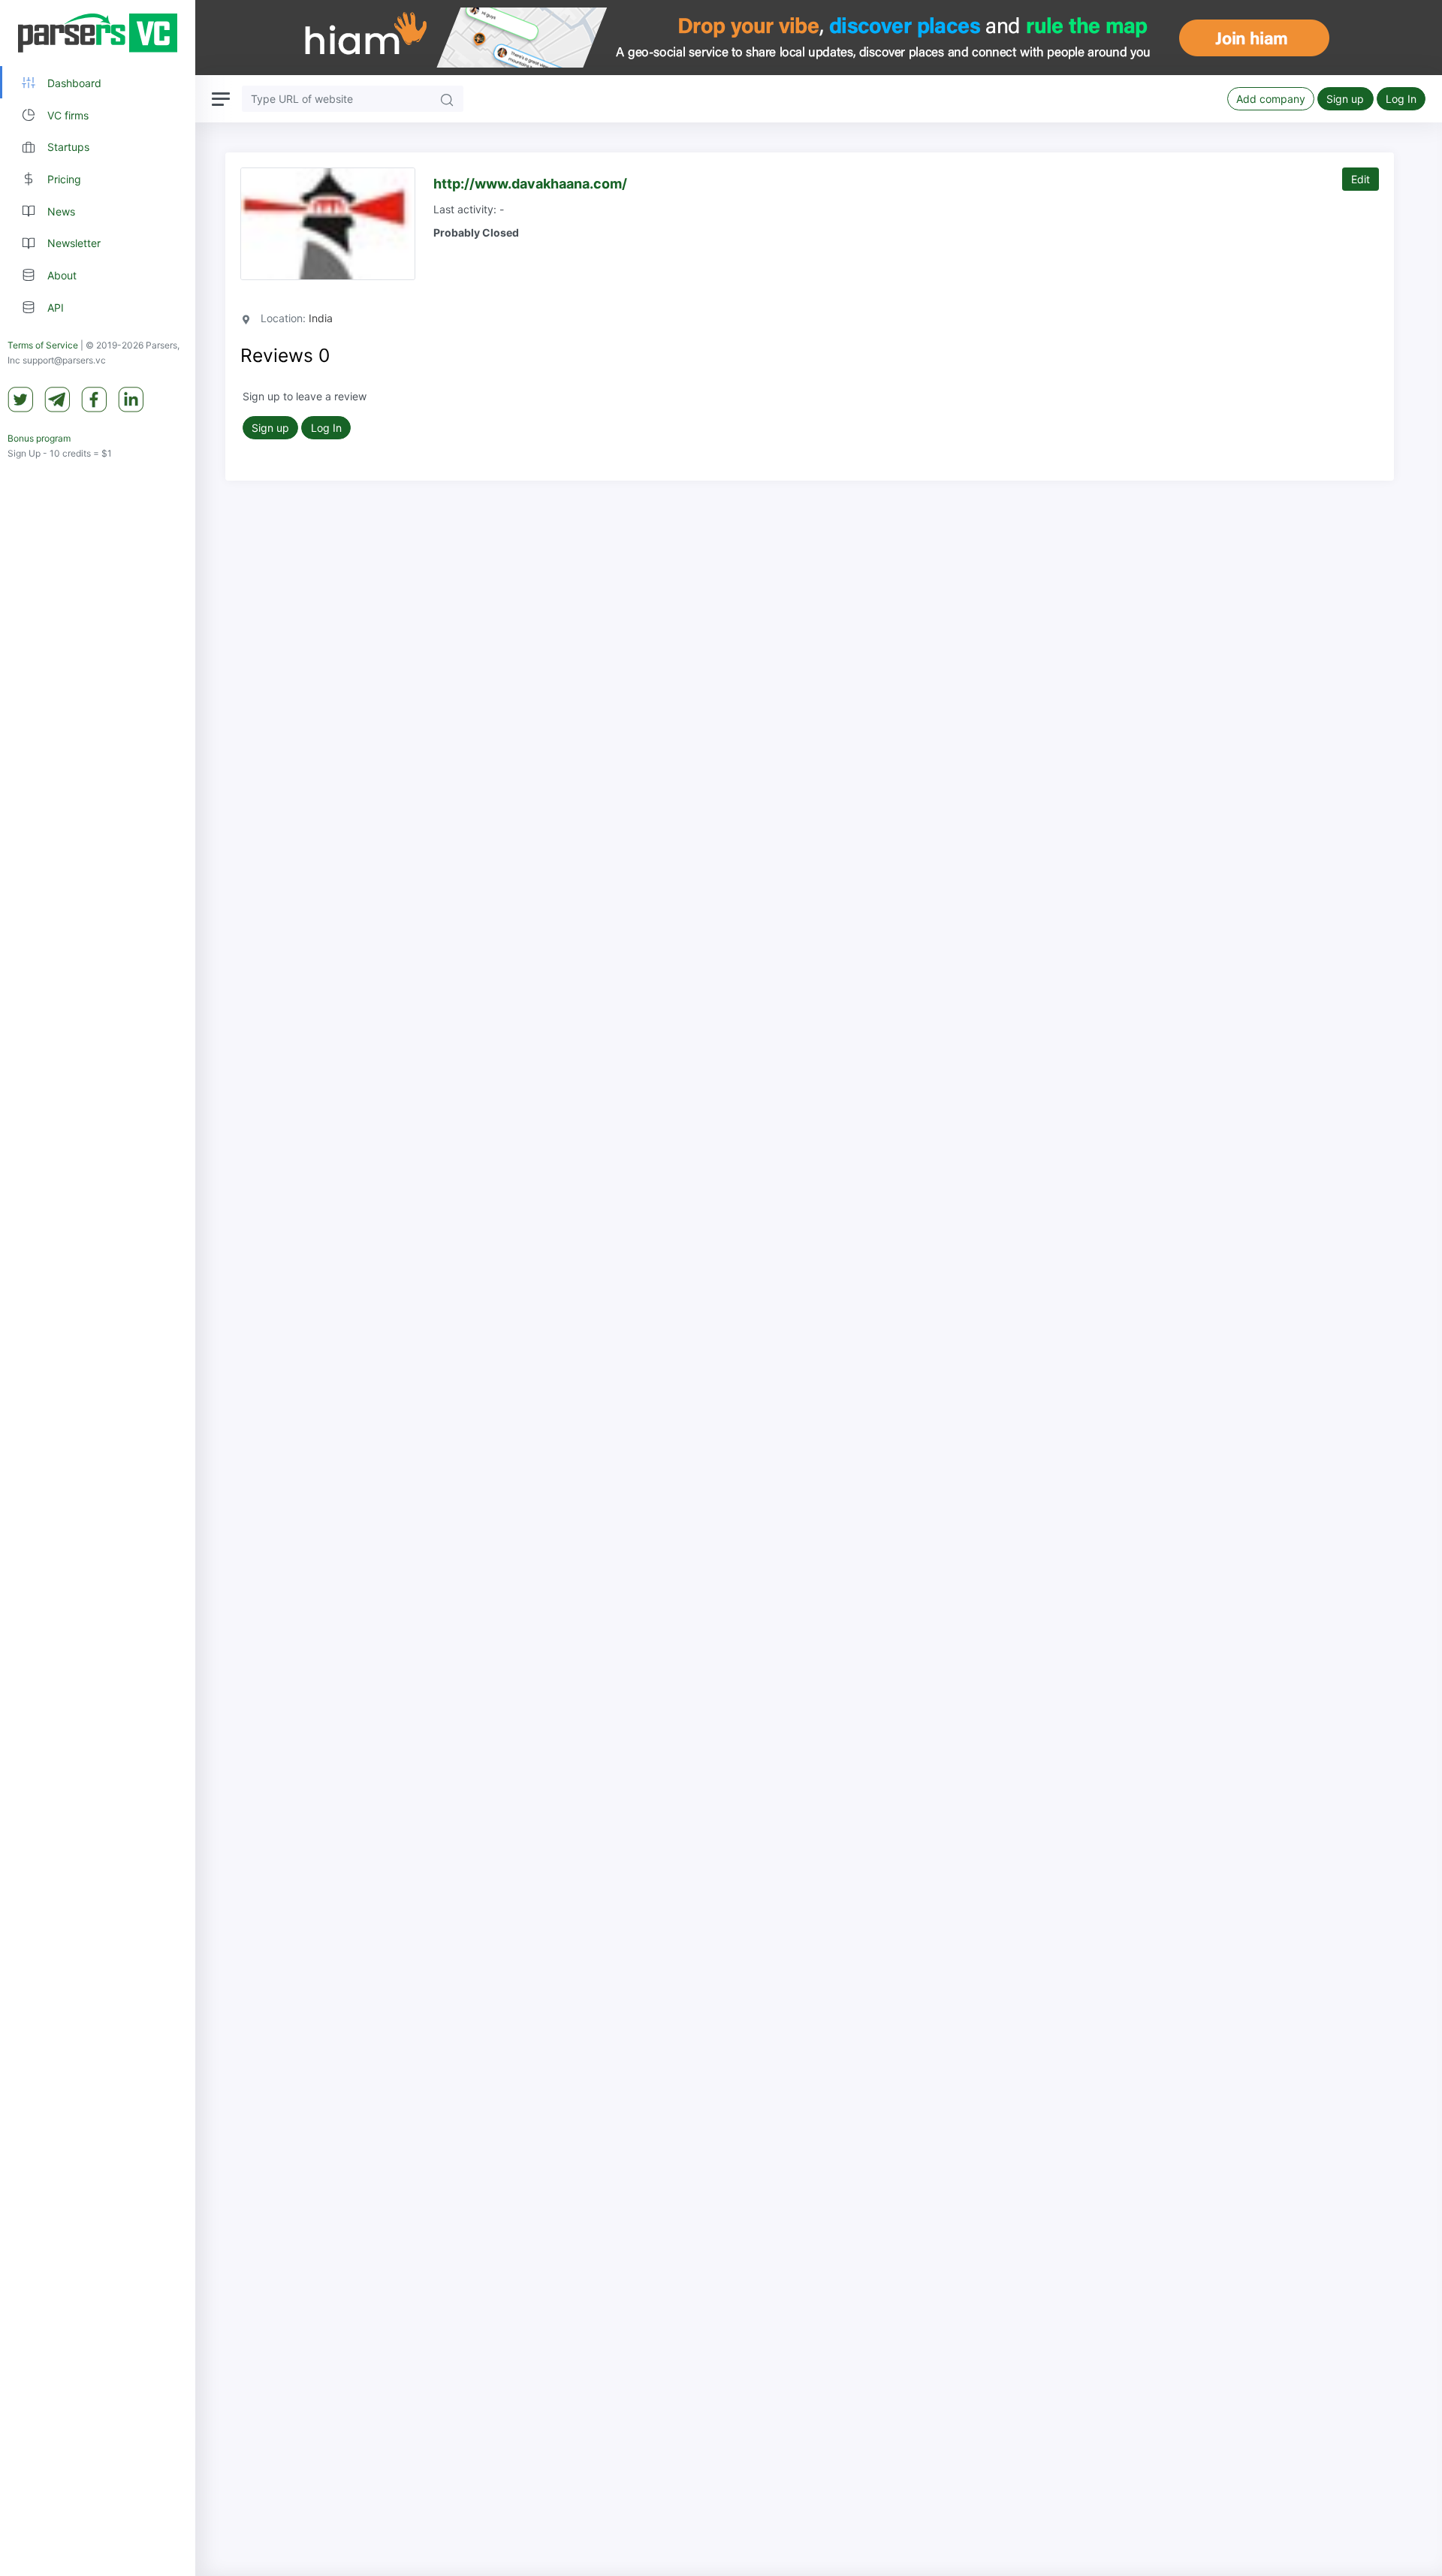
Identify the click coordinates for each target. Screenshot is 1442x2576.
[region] (98, 1288)
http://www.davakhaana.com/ (530, 184)
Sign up (1345, 99)
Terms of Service (43, 345)
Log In (1401, 99)
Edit (1361, 179)
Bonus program (39, 438)
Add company (1271, 99)
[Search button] (447, 99)
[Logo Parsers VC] (98, 33)
